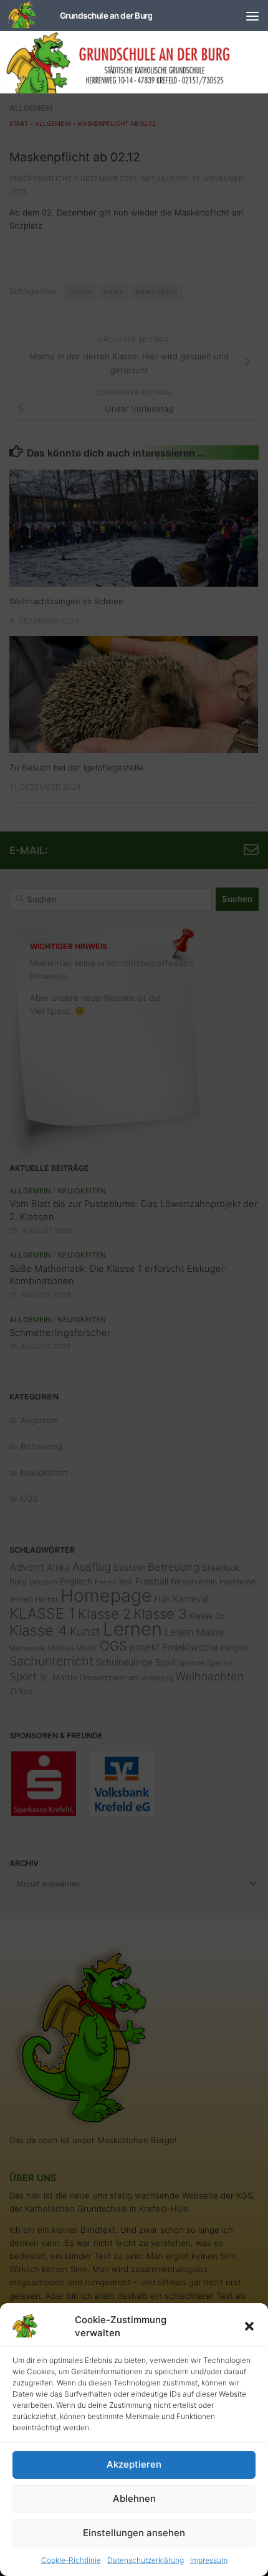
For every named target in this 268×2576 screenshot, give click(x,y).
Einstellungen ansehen (134, 2533)
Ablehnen (134, 2498)
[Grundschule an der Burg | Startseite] (80, 16)
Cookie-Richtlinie (71, 2560)
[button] (249, 2326)
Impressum (209, 2560)
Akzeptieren (134, 2464)
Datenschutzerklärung (146, 2560)
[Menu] (252, 16)
